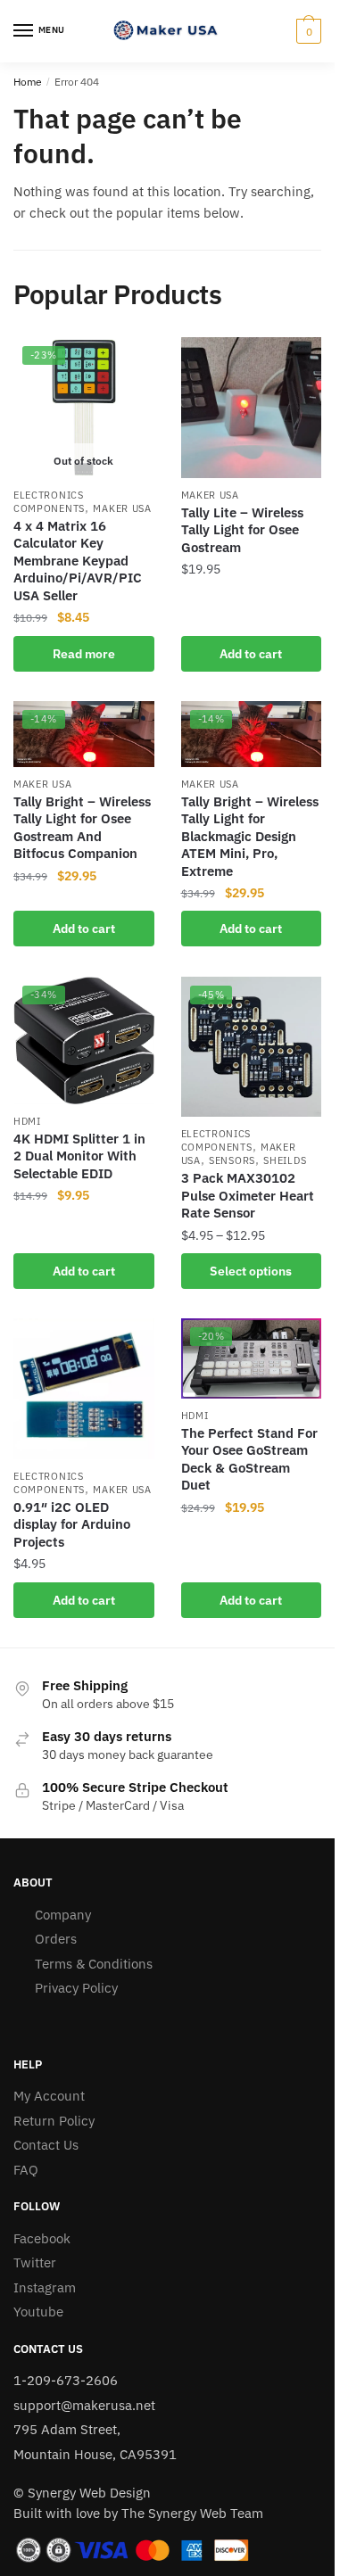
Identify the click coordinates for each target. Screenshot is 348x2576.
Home (28, 82)
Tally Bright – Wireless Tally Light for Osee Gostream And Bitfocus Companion (82, 828)
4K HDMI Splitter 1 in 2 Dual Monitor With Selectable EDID (79, 1156)
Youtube (38, 2312)
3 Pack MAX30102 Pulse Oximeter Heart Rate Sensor (248, 1195)
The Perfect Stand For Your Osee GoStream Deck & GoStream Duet (249, 1459)
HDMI (27, 1121)
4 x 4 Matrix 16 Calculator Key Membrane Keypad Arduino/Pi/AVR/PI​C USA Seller (78, 561)
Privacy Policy (76, 1988)
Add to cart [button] (251, 654)
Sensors (232, 1160)
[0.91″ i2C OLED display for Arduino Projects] (84, 1389)
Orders (56, 1939)
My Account (49, 2096)
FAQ (26, 2170)
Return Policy (54, 2121)
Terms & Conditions (94, 1964)
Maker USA (122, 508)
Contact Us (46, 2145)
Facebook (42, 2238)
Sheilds (285, 1160)
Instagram (45, 2287)
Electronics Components (49, 502)
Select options (251, 1271)
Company (63, 1915)
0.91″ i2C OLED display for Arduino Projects (72, 1524)
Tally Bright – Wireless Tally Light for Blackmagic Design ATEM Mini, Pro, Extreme (250, 836)
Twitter (35, 2262)
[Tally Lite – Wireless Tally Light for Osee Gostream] (252, 408)
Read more (84, 654)
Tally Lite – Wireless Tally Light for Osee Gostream (242, 530)
